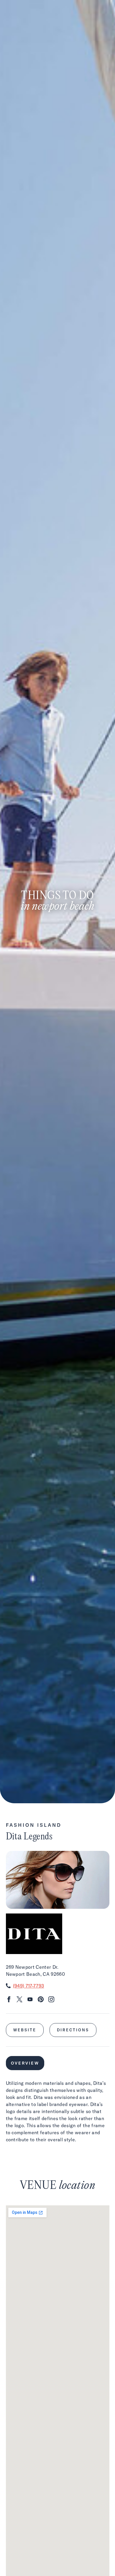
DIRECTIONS (73, 2030)
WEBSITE (25, 2030)
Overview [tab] (25, 2063)
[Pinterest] (41, 2000)
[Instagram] (51, 2000)
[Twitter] (19, 2000)
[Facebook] (9, 2000)
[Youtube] (30, 2000)
